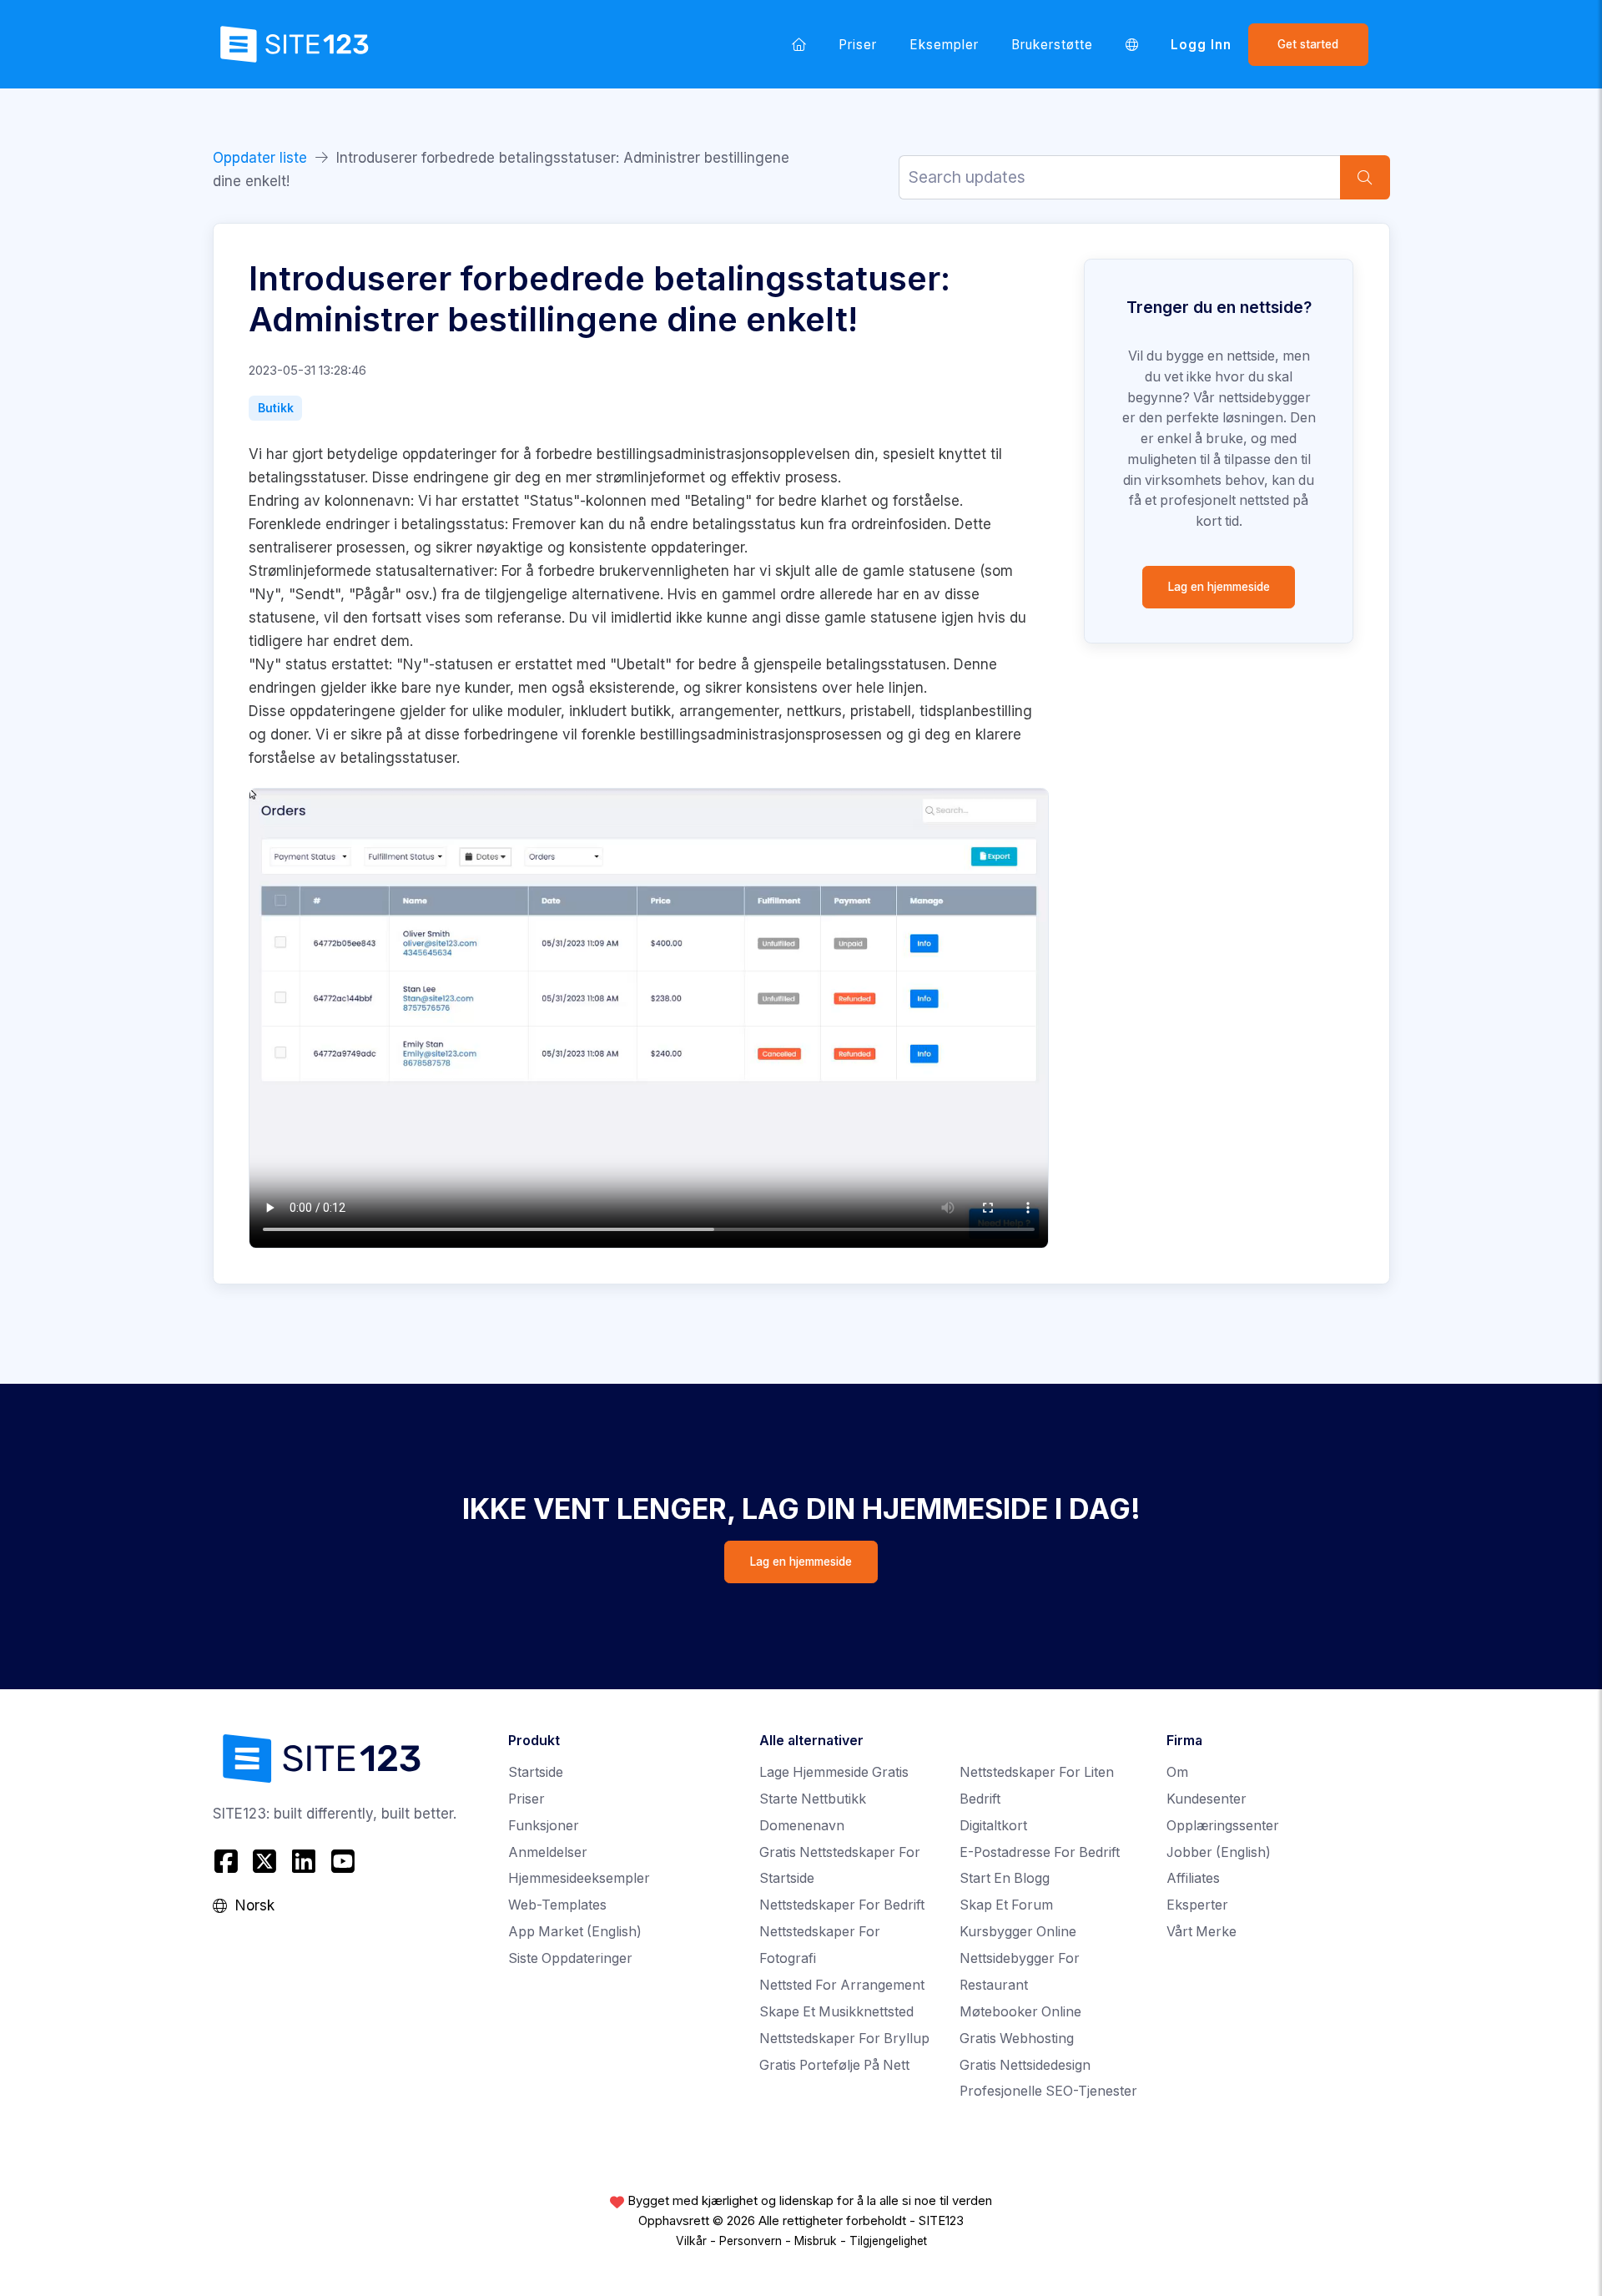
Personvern (751, 2241)
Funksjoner (544, 1826)
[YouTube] (343, 1861)
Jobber (1219, 1852)
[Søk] (1365, 177)
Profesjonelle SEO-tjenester (1048, 2091)
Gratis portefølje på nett (834, 2065)
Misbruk (816, 2241)
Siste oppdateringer (570, 1958)
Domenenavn (802, 1826)
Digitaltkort (993, 1826)
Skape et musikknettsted (836, 2012)
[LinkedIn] (304, 1861)
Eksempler (945, 45)
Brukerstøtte (1053, 45)
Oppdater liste (260, 158)
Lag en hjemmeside (1219, 587)
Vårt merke (1201, 1932)
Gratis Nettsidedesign (1025, 2065)
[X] (265, 1861)
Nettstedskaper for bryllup (844, 2039)
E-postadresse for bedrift (1040, 1852)
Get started (1308, 44)
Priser (858, 45)
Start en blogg (1005, 1878)
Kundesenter (1207, 1799)
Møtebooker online (1020, 2012)
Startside (536, 1772)
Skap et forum (1006, 1905)
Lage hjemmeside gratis (834, 1772)
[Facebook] (228, 1861)
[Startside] (799, 44)
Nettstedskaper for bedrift (842, 1905)
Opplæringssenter (1223, 1826)
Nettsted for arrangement (842, 1985)
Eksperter (1197, 1905)
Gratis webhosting (1017, 2039)
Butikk (276, 408)
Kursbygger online (1018, 1932)
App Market (575, 1932)
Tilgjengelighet (888, 2241)
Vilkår (691, 2241)
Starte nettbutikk (813, 1799)
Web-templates (557, 1905)
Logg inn (1201, 45)
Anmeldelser (548, 1852)
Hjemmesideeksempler (579, 1878)
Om (1177, 1772)
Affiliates (1193, 1878)
